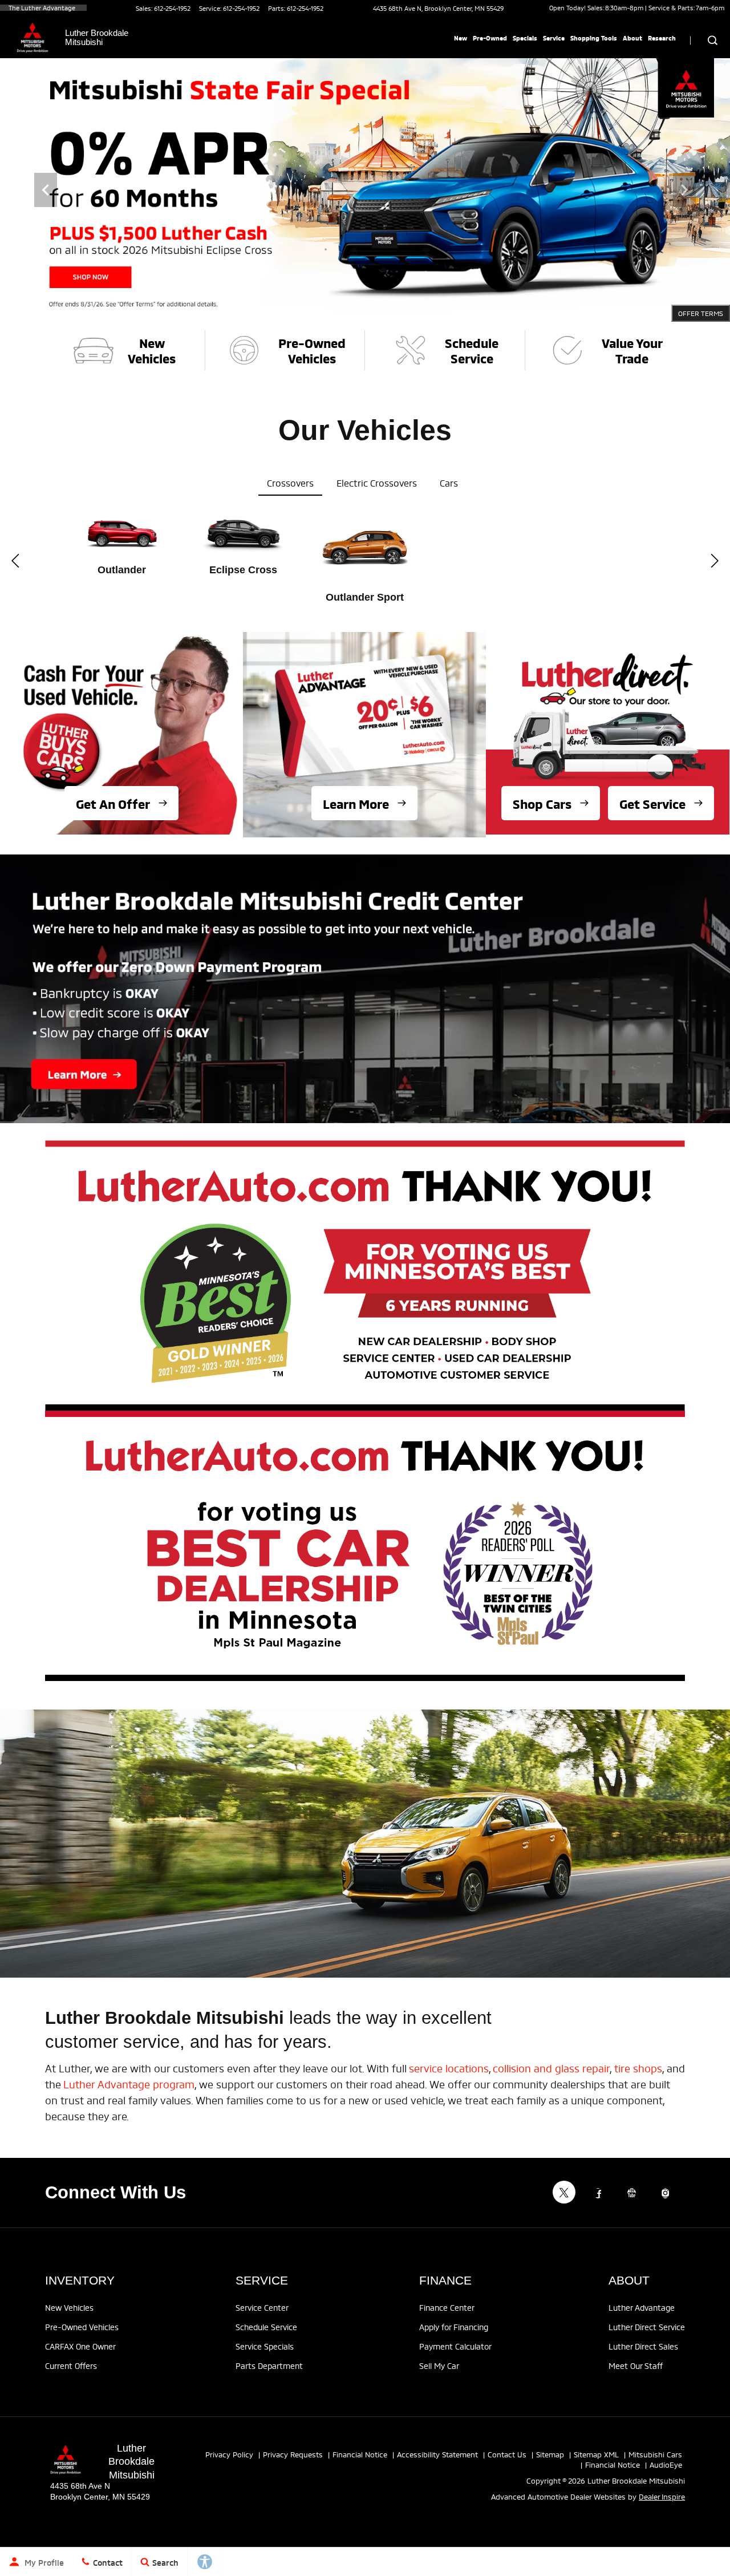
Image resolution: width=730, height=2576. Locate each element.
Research (662, 38)
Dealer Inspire (662, 2496)
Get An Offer (113, 803)
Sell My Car (439, 2365)
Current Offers (71, 2365)
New (461, 38)
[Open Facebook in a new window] (598, 2193)
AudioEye (666, 2464)
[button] (46, 190)
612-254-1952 (172, 8)
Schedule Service (266, 2326)
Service (554, 38)
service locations (449, 2067)
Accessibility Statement (437, 2454)
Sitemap (550, 2454)
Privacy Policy (229, 2454)
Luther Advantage (642, 2307)
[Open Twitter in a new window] (564, 2192)
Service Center (262, 2307)
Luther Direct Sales (643, 2346)
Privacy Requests (293, 2454)
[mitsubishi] (33, 38)
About (632, 38)
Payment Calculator (455, 2346)
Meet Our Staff (636, 2365)
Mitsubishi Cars (655, 2454)
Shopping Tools (594, 38)
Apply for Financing (454, 2326)
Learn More (356, 803)
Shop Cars (542, 803)
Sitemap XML (596, 2454)
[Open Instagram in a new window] (665, 2193)
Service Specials (265, 2346)
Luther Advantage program (129, 2083)
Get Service (652, 803)
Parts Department (269, 2365)
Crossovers (290, 482)
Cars (449, 482)
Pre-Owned (490, 38)
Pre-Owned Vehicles (82, 2326)
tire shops (638, 2067)
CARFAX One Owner (80, 2346)
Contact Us (507, 2454)
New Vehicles (69, 2307)
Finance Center (447, 2307)
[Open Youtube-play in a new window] (631, 2193)
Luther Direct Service (647, 2326)
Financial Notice (360, 2454)
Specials (525, 38)
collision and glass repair (551, 2067)
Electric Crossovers (377, 482)
